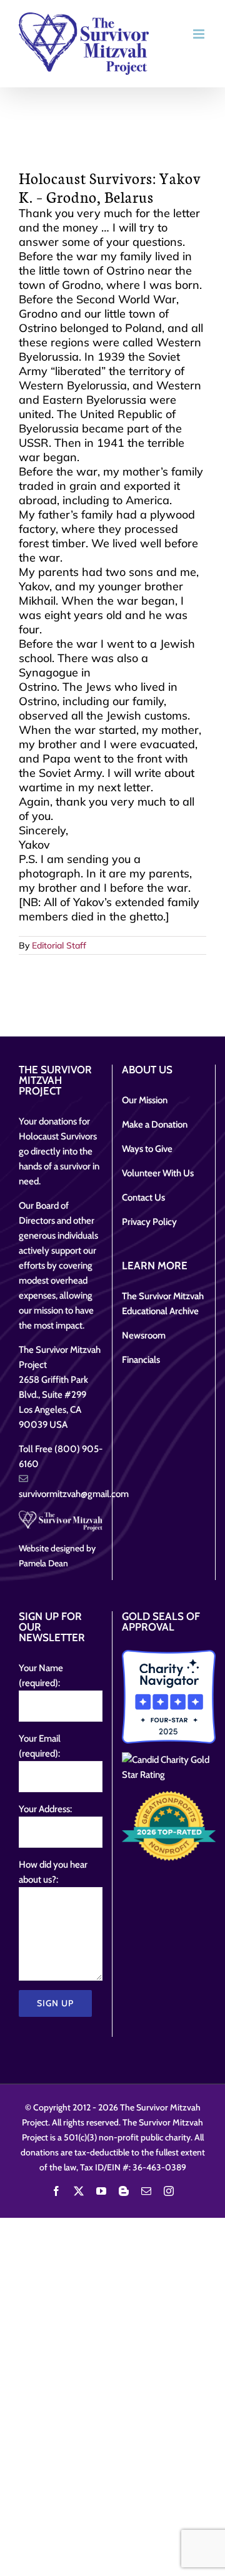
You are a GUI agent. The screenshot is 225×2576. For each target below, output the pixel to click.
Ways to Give (147, 1149)
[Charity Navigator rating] (169, 1697)
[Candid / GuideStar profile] (169, 1767)
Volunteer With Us (158, 1173)
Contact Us (143, 1198)
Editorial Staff (59, 945)
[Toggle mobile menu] (200, 34)
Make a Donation (155, 1125)
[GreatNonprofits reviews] (169, 1826)
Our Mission (145, 1100)
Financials (141, 1360)
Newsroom (144, 1335)
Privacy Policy (149, 1222)
